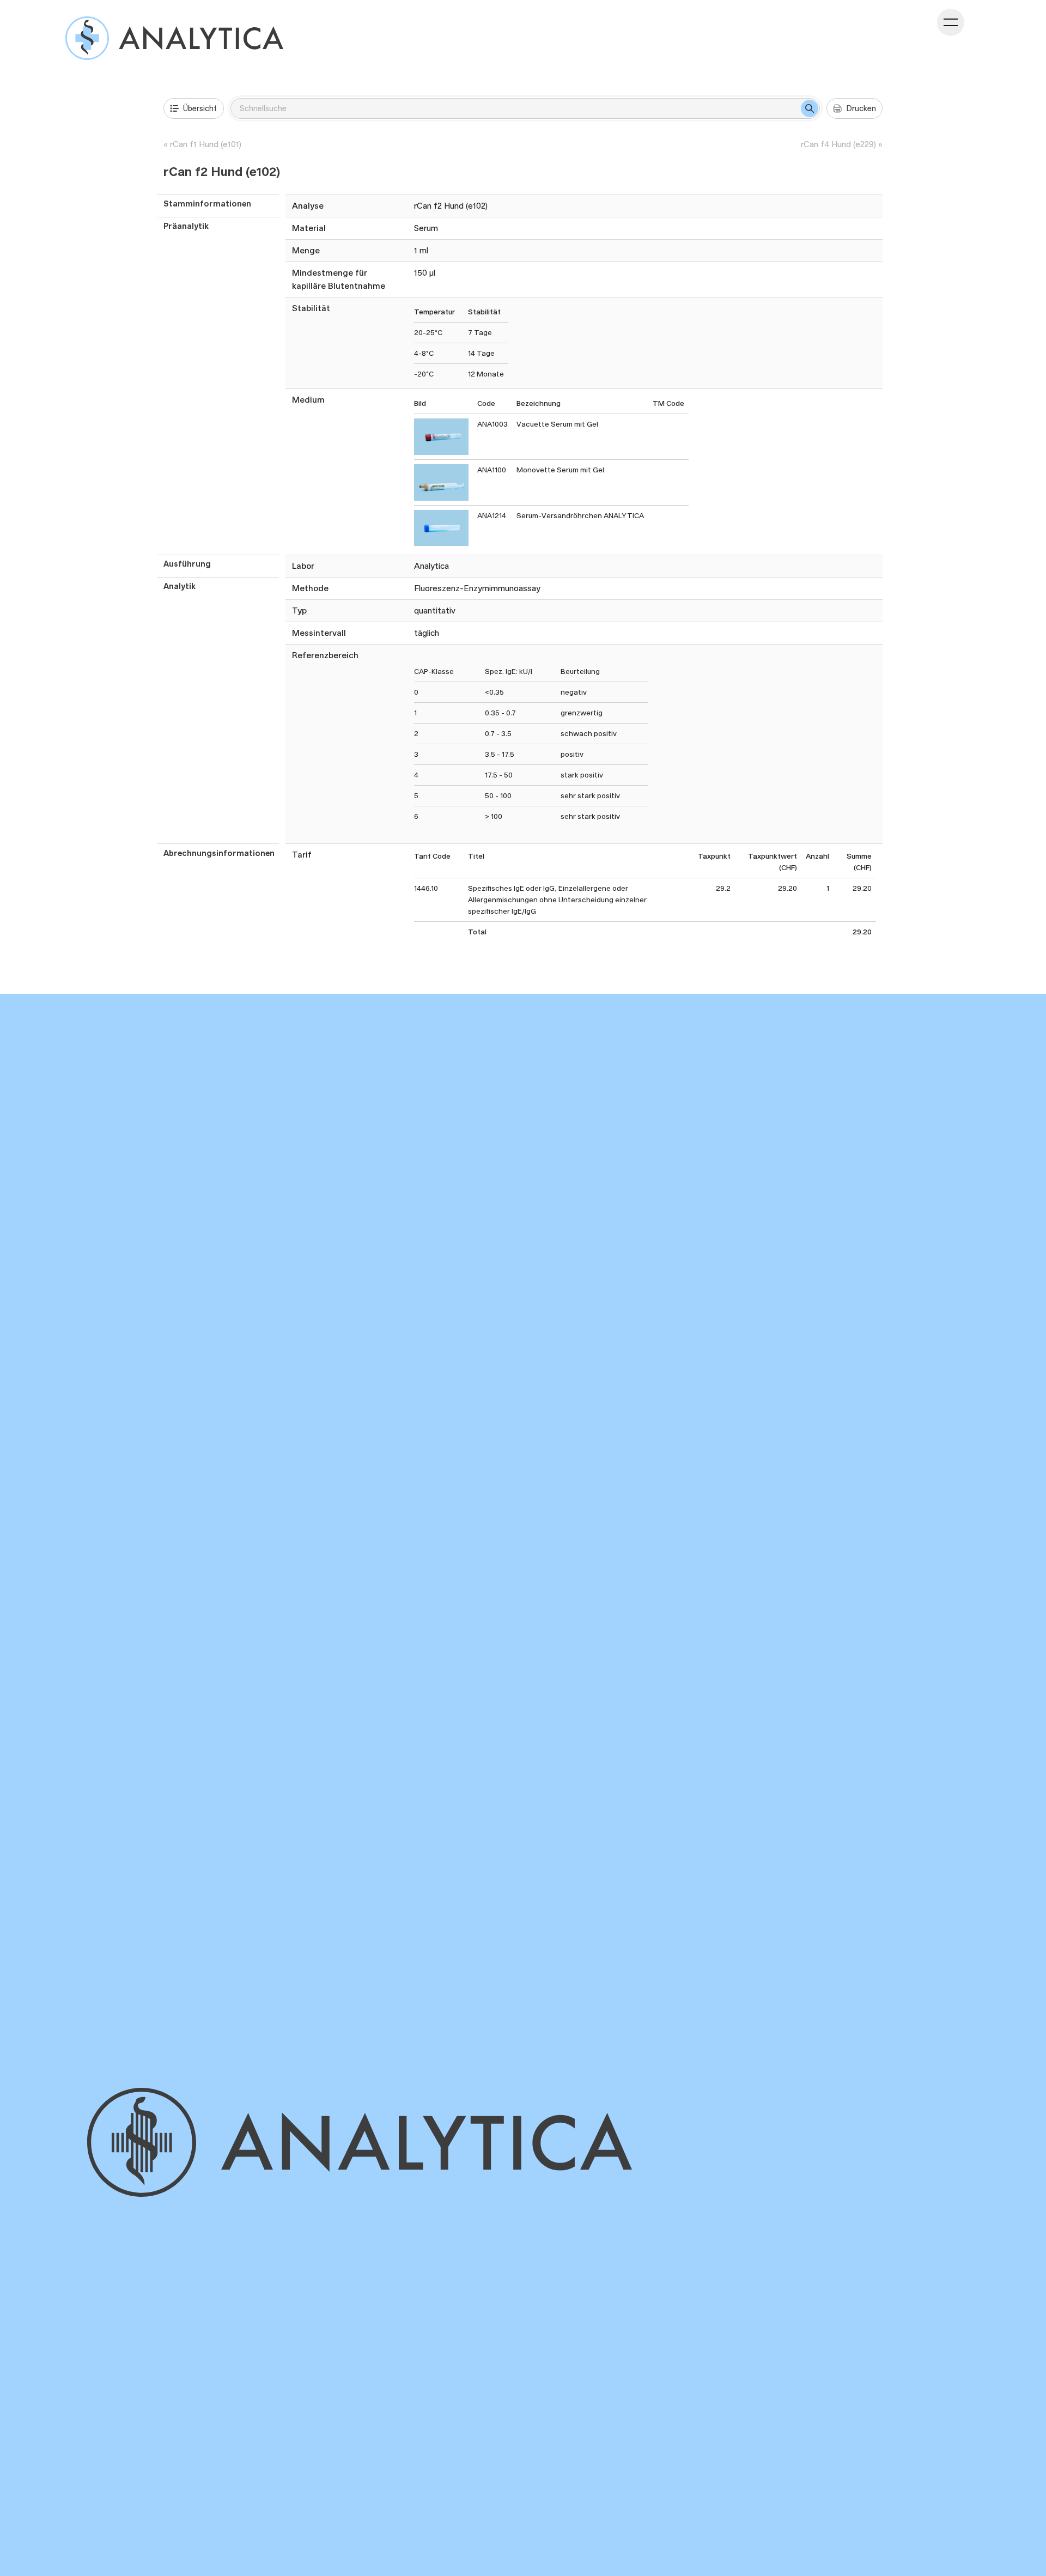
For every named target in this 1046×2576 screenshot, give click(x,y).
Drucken (861, 108)
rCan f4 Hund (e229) (838, 144)
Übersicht (200, 108)
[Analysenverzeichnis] (174, 38)
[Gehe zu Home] (410, 2142)
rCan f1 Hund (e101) (206, 144)
